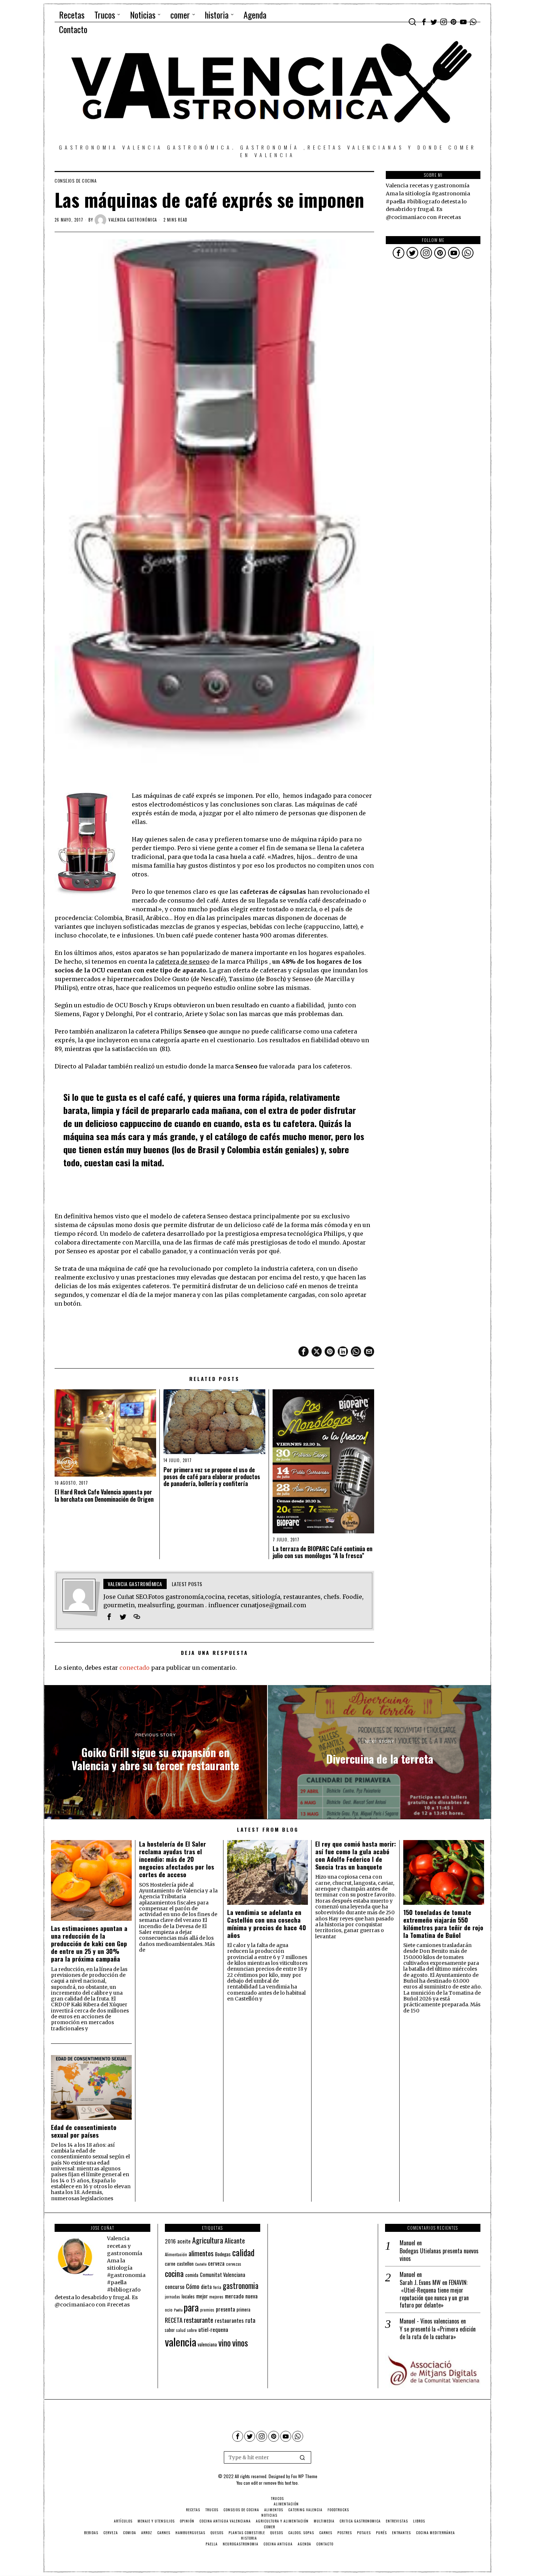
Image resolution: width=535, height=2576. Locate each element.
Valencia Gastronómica (133, 220)
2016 (170, 2241)
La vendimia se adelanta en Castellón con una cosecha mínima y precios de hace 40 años (267, 1924)
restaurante (199, 2320)
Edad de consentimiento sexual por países (84, 2131)
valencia (181, 2342)
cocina (174, 2273)
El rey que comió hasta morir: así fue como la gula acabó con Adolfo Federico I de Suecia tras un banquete (356, 1855)
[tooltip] (424, 22)
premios (207, 2310)
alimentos (201, 2253)
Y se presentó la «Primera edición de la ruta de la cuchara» (438, 2333)
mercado (234, 2296)
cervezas (234, 2264)
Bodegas (223, 2254)
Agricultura (208, 2240)
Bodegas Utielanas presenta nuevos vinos (439, 2255)
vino (225, 2343)
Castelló (201, 2264)
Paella (178, 2310)
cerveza (216, 2263)
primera (243, 2310)
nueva (251, 2296)
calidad (243, 2252)
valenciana (207, 2344)
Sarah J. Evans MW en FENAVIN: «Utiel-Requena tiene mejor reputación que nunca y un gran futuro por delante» (434, 2294)
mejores (216, 2296)
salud (181, 2330)
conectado (134, 1668)
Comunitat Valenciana (223, 2275)
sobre (192, 2330)
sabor (170, 2330)
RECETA (174, 2320)
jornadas (173, 2297)
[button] (302, 2457)
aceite (184, 2241)
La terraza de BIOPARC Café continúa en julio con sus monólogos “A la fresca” (322, 1552)
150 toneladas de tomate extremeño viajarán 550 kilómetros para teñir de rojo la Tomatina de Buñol (443, 1924)
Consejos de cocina (76, 181)
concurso (175, 2286)
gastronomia (241, 2286)
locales (188, 2296)
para (191, 2307)
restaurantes (229, 2320)
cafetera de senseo (183, 961)
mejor (202, 2296)
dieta (206, 2287)
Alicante (235, 2241)
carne (170, 2264)
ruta (250, 2320)
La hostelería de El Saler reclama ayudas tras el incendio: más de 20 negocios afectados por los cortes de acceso (177, 1859)
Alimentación (176, 2254)
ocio (169, 2310)
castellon (185, 2264)
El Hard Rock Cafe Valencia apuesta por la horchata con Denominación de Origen (104, 1496)
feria (217, 2287)
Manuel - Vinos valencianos (429, 2321)
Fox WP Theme (304, 2476)
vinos (240, 2342)
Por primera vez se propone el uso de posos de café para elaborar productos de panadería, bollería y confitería (212, 1477)
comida (192, 2275)
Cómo (193, 2286)
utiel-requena (213, 2329)
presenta (225, 2309)
